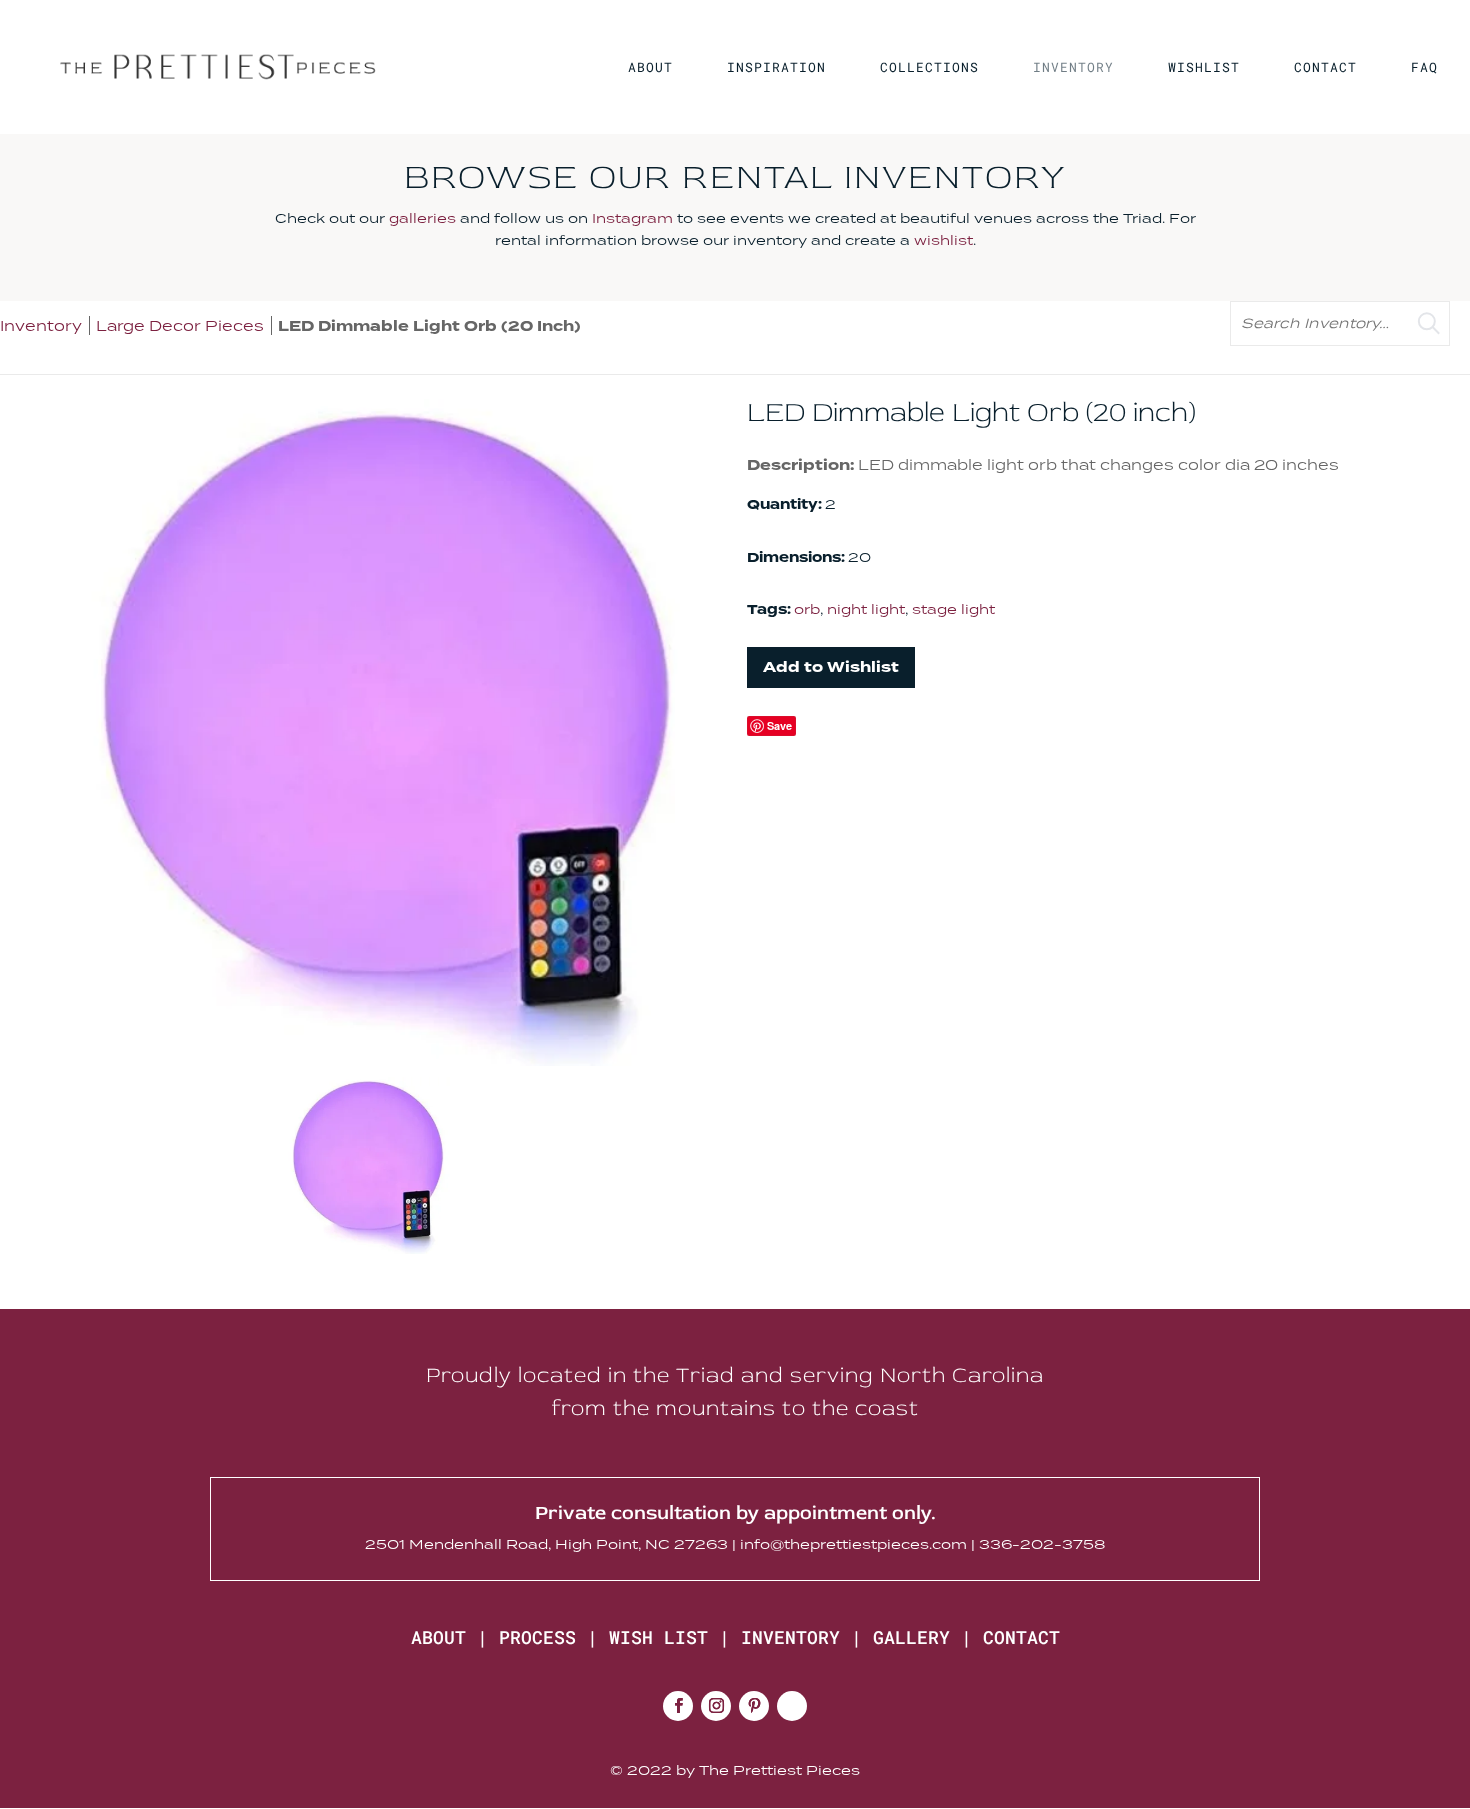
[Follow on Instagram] (716, 1706)
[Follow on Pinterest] (754, 1706)
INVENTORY (1073, 68)
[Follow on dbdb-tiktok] (792, 1706)
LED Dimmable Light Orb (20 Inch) (429, 326)
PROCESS (537, 1637)
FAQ (1424, 68)
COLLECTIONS (929, 68)
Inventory (41, 325)
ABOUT (650, 68)
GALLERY (911, 1637)
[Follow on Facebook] (678, 1706)
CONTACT (1325, 68)
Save (779, 725)
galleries (422, 218)
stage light (953, 609)
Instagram (632, 218)
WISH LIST (658, 1637)
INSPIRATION (776, 68)
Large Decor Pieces (180, 325)
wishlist (943, 240)
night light (866, 609)
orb (807, 609)
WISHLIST (1204, 68)
